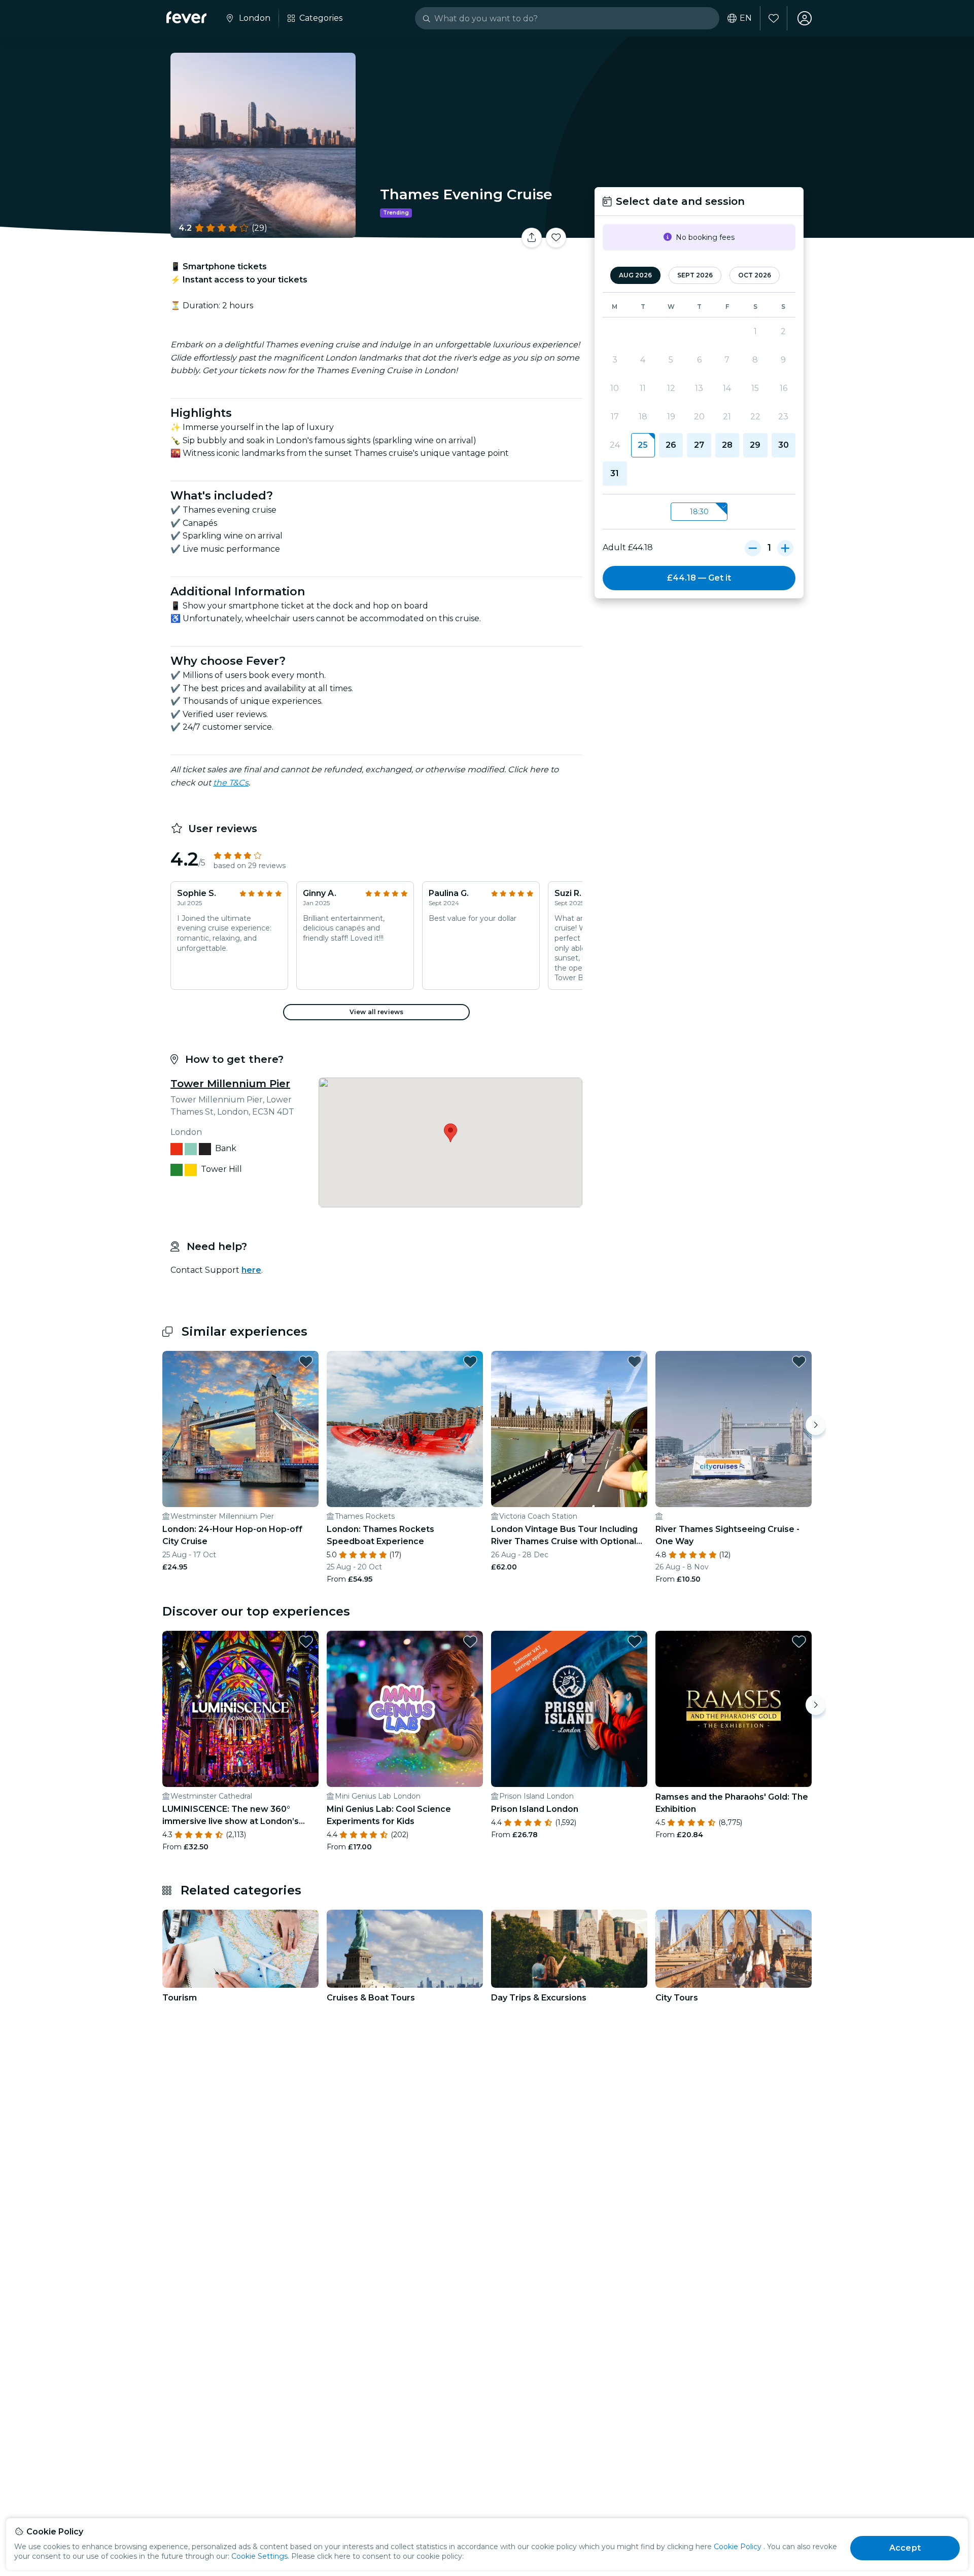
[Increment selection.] (785, 548)
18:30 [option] (699, 512)
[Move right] (816, 1425)
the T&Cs (231, 783)
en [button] (746, 18)
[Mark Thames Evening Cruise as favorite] (556, 238)
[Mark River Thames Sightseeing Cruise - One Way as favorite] (799, 1362)
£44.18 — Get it (699, 578)
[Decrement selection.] (753, 548)
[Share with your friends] (532, 238)
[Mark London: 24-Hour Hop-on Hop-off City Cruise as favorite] (306, 1362)
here (251, 1270)
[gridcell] (643, 445)
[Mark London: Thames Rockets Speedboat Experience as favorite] (470, 1362)
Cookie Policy (738, 2547)
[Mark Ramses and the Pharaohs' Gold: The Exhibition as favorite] (799, 1641)
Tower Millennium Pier (230, 1084)
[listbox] (699, 512)
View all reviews (376, 1012)
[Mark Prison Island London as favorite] (635, 1641)
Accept (905, 2548)
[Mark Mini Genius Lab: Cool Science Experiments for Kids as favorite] (470, 1641)
